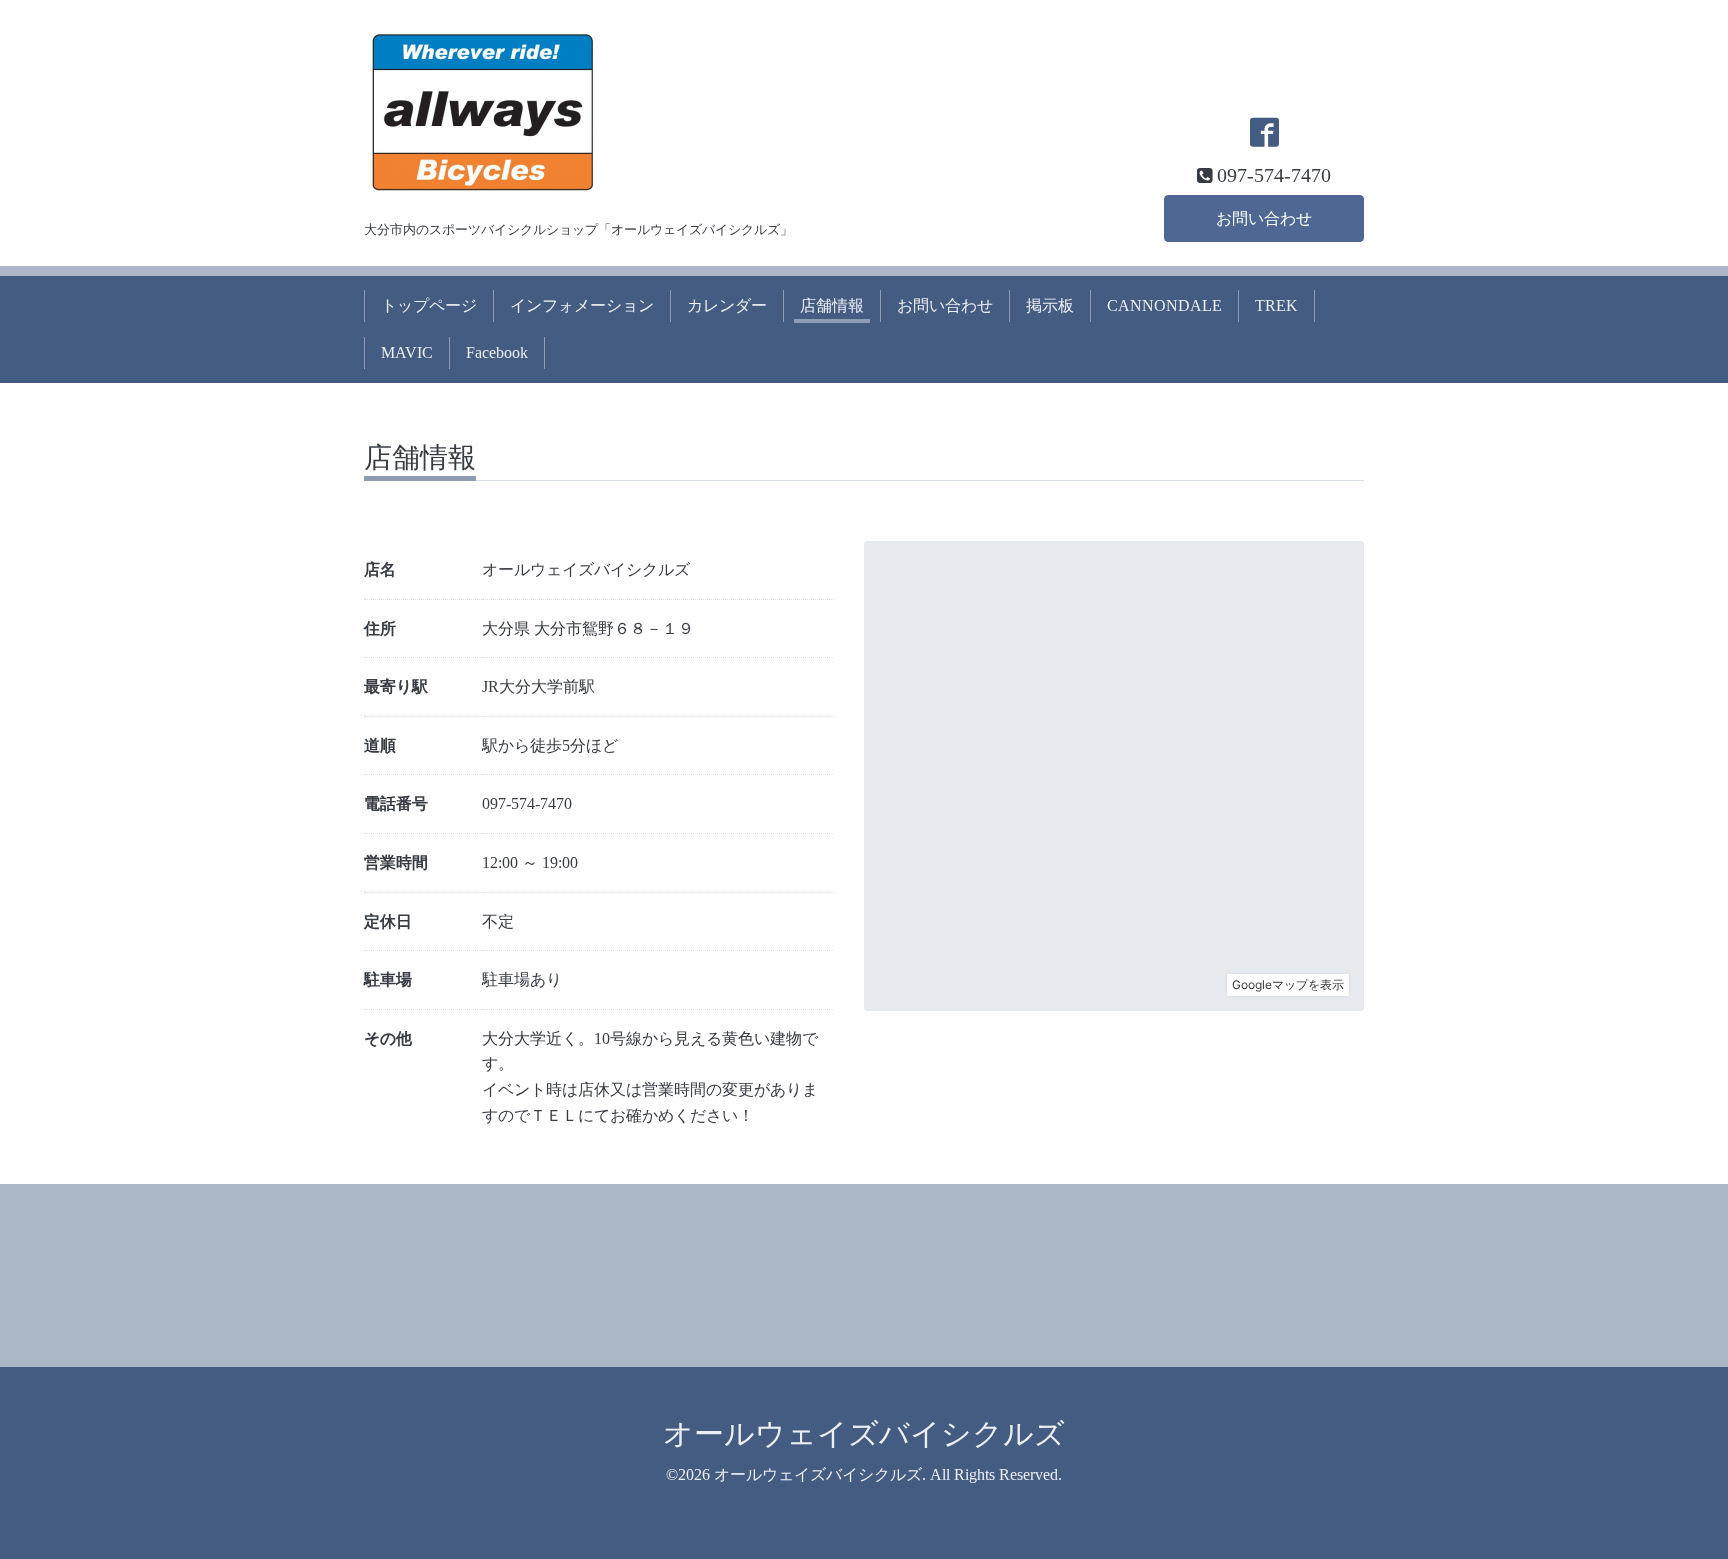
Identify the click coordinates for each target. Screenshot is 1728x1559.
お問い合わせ (1264, 218)
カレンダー (727, 305)
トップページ (429, 305)
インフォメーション (582, 305)
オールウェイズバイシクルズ (864, 1433)
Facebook (497, 352)
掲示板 (1050, 305)
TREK (1276, 305)
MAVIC (407, 352)
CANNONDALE (1164, 305)
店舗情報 (832, 305)
